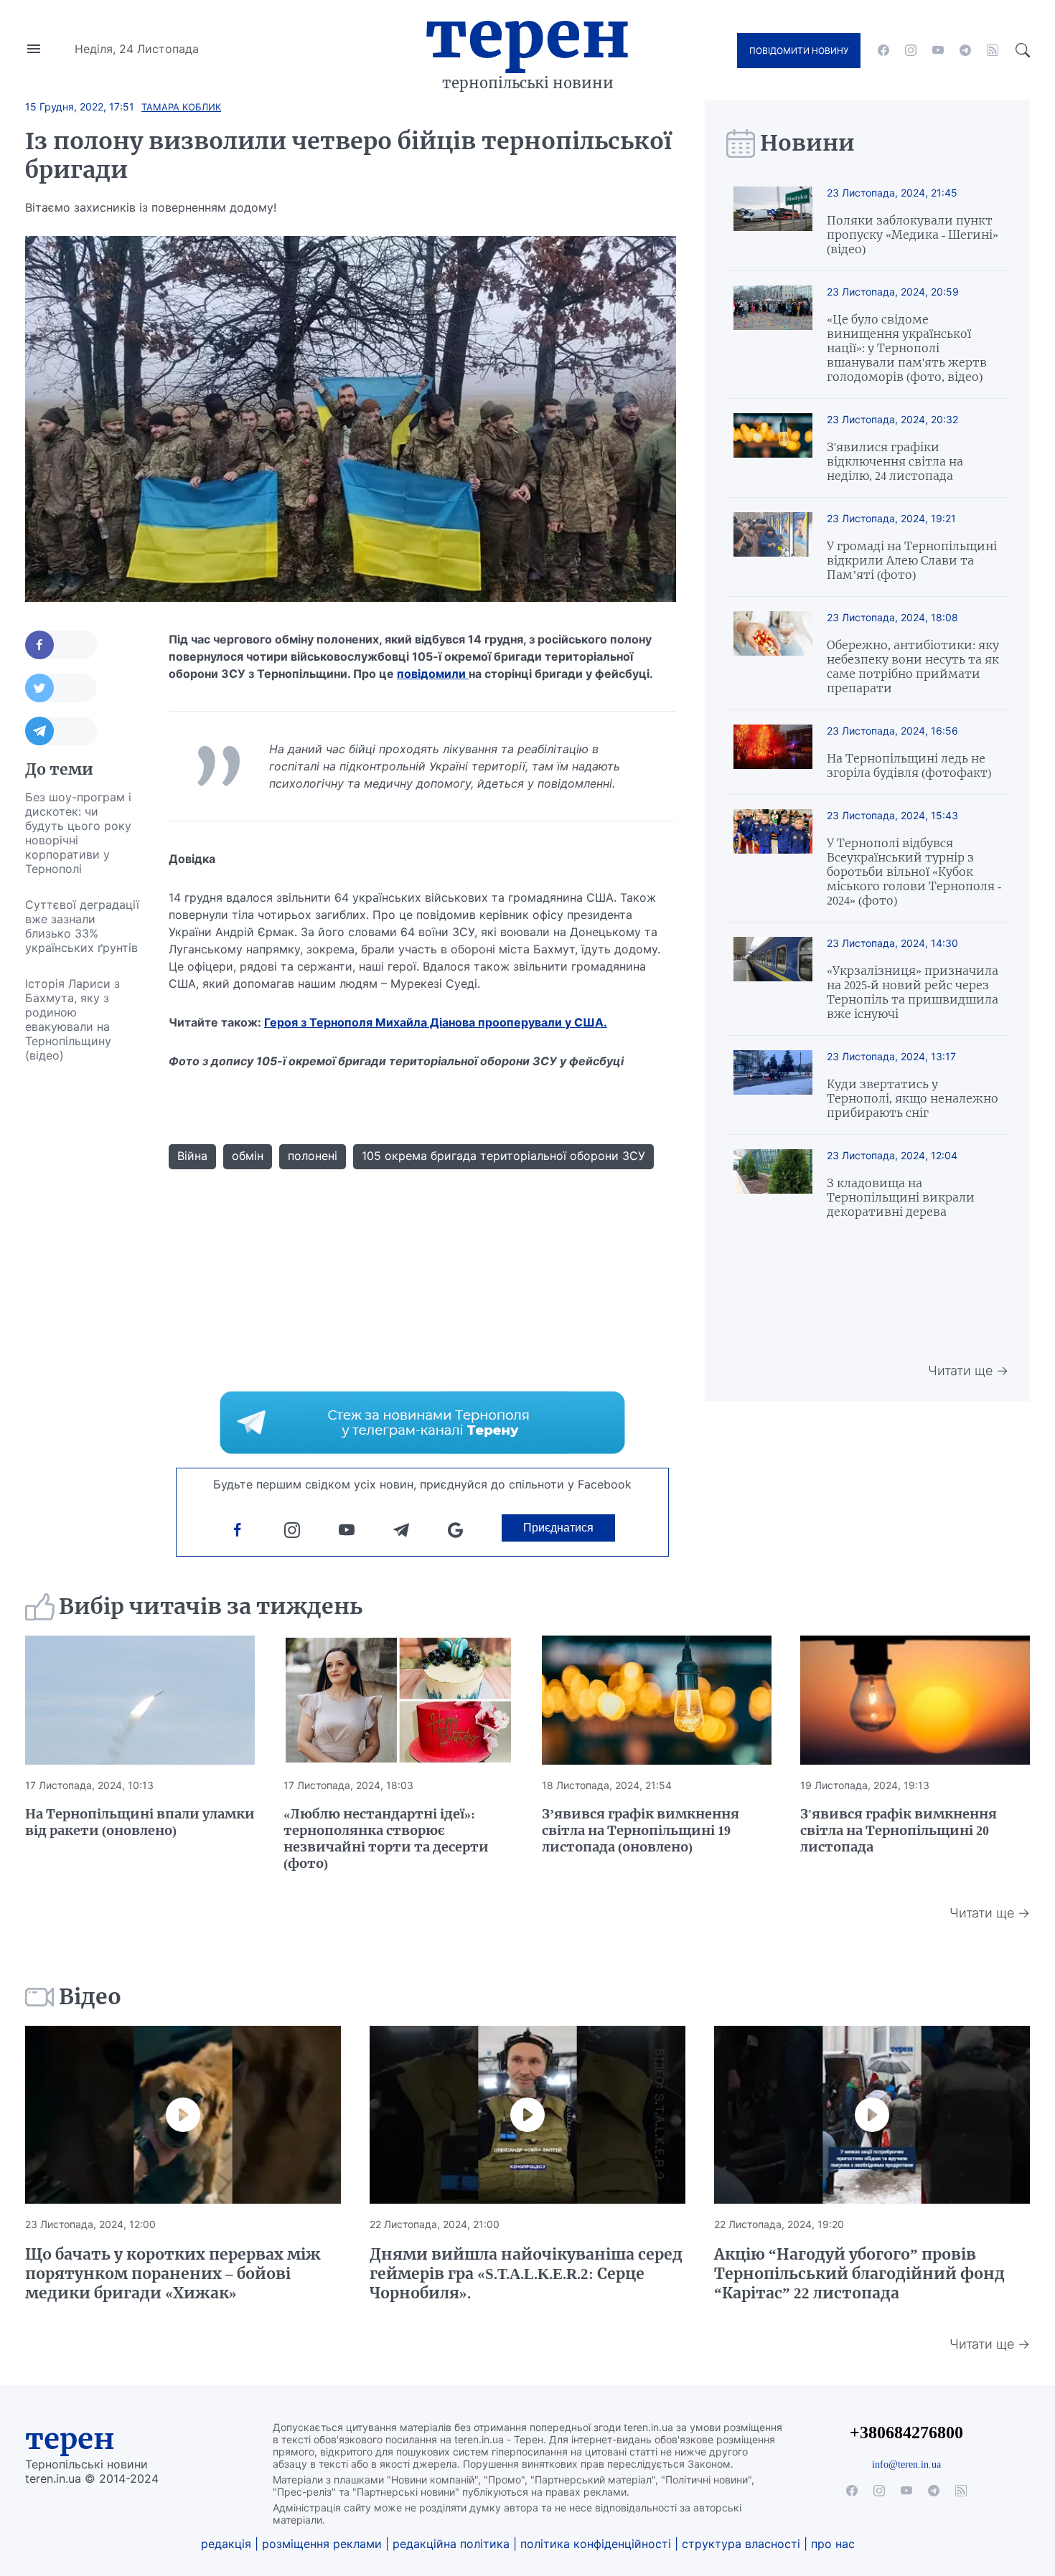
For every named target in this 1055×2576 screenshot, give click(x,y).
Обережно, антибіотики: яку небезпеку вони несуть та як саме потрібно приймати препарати (913, 666)
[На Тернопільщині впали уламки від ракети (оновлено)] (140, 1700)
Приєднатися (558, 1528)
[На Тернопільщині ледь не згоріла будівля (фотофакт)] (773, 752)
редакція (226, 2544)
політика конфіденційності (596, 2544)
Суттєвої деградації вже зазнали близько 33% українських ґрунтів (82, 926)
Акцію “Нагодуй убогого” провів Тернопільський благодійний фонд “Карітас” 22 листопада (859, 2274)
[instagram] (911, 50)
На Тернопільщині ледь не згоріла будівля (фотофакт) (909, 765)
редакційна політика (451, 2544)
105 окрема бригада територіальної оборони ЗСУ (503, 1156)
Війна (192, 1156)
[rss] (993, 50)
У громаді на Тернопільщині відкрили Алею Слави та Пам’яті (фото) (912, 560)
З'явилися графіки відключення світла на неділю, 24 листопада (895, 461)
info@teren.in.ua (906, 2464)
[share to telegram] (61, 731)
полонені (313, 1156)
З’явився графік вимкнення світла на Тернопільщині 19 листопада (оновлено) (641, 1830)
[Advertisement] (83, 1288)
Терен (527, 34)
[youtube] (938, 50)
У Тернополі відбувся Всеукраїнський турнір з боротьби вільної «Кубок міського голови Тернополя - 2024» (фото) (914, 872)
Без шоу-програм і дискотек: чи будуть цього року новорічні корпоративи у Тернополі (78, 833)
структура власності (741, 2544)
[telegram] (965, 50)
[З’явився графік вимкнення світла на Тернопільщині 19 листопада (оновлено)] (657, 1700)
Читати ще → (968, 1370)
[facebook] (883, 50)
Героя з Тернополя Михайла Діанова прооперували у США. (436, 1022)
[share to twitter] (61, 688)
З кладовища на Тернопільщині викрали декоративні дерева (901, 1197)
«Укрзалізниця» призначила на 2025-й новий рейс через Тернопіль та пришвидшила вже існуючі (913, 992)
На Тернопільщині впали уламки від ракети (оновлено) (140, 1822)
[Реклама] (422, 1423)
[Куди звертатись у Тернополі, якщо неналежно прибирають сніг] (773, 1085)
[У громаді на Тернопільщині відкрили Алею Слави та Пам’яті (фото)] (773, 547)
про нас (833, 2544)
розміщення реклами (322, 2544)
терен (70, 2439)
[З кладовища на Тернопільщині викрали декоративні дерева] (773, 1184)
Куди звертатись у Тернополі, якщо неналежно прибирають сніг (913, 1098)
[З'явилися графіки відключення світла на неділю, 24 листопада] (773, 448)
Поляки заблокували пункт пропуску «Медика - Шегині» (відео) (913, 235)
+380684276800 (906, 2432)
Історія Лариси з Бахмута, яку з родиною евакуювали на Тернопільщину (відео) (72, 1019)
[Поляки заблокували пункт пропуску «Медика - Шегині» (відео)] (773, 221)
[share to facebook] (61, 645)
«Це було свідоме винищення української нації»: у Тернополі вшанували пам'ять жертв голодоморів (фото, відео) (907, 348)
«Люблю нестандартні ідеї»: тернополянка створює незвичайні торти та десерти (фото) (386, 1839)
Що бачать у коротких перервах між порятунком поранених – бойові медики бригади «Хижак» (173, 2274)
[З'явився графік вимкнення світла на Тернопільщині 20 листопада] (915, 1700)
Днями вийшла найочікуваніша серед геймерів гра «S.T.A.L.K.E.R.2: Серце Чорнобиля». (526, 2274)
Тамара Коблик (181, 107)
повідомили (433, 674)
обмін (248, 1156)
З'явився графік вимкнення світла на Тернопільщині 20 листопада (899, 1830)
